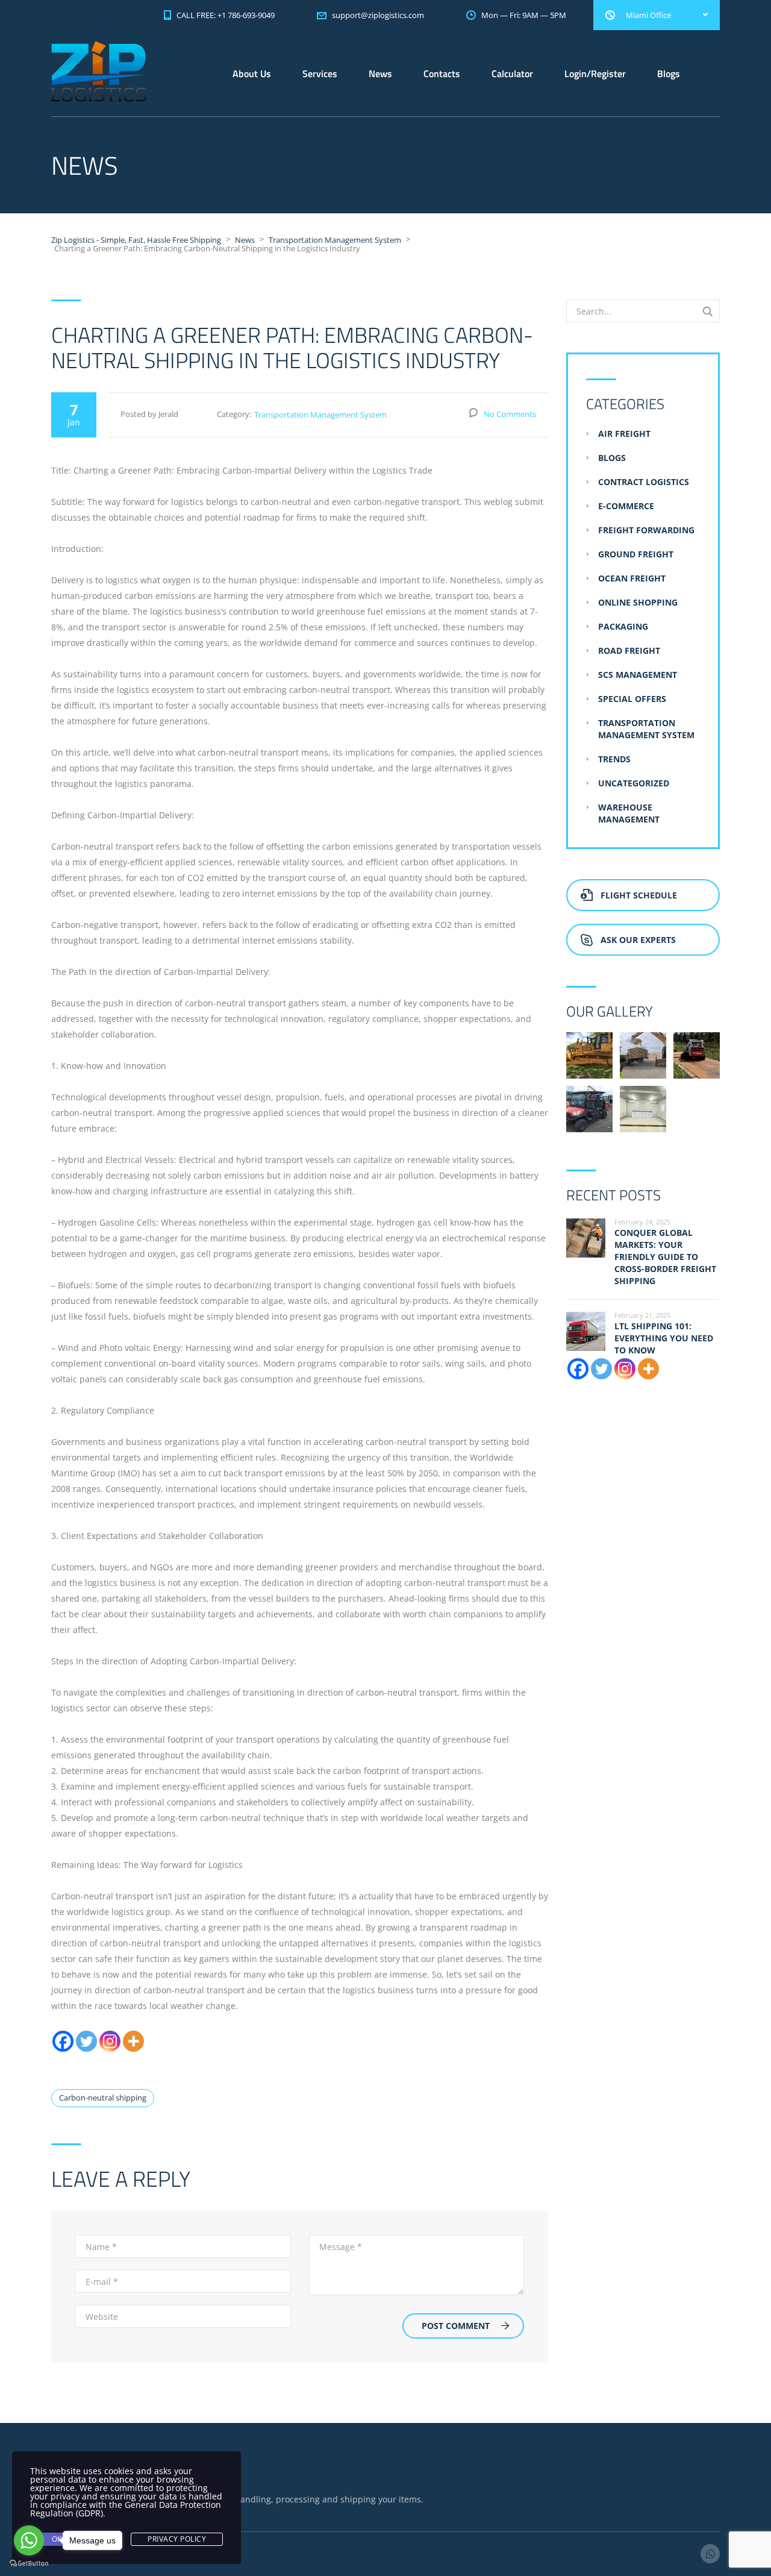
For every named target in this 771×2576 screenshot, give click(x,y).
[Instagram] (110, 2041)
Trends (614, 759)
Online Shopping (638, 602)
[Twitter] (86, 2041)
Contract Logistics (644, 482)
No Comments (510, 414)
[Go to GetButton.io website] (29, 2564)
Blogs (669, 74)
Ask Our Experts (638, 940)
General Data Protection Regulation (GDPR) (126, 2509)
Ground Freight (636, 554)
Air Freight (624, 434)
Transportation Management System (320, 415)
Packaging (623, 626)
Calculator (512, 74)
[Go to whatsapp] (29, 2540)
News (380, 74)
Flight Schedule (639, 895)
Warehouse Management (629, 813)
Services (320, 74)
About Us (252, 74)
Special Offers (632, 699)
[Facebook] (63, 2041)
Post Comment (456, 2326)
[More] (133, 2041)
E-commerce (626, 506)
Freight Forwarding (646, 530)
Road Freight (629, 650)
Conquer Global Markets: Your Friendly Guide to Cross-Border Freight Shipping (665, 1257)
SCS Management (638, 675)
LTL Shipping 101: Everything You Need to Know (664, 1338)
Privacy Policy (177, 2539)
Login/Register (595, 74)
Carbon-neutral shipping (103, 2098)
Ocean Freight (632, 578)
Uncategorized (634, 783)
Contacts (442, 74)
